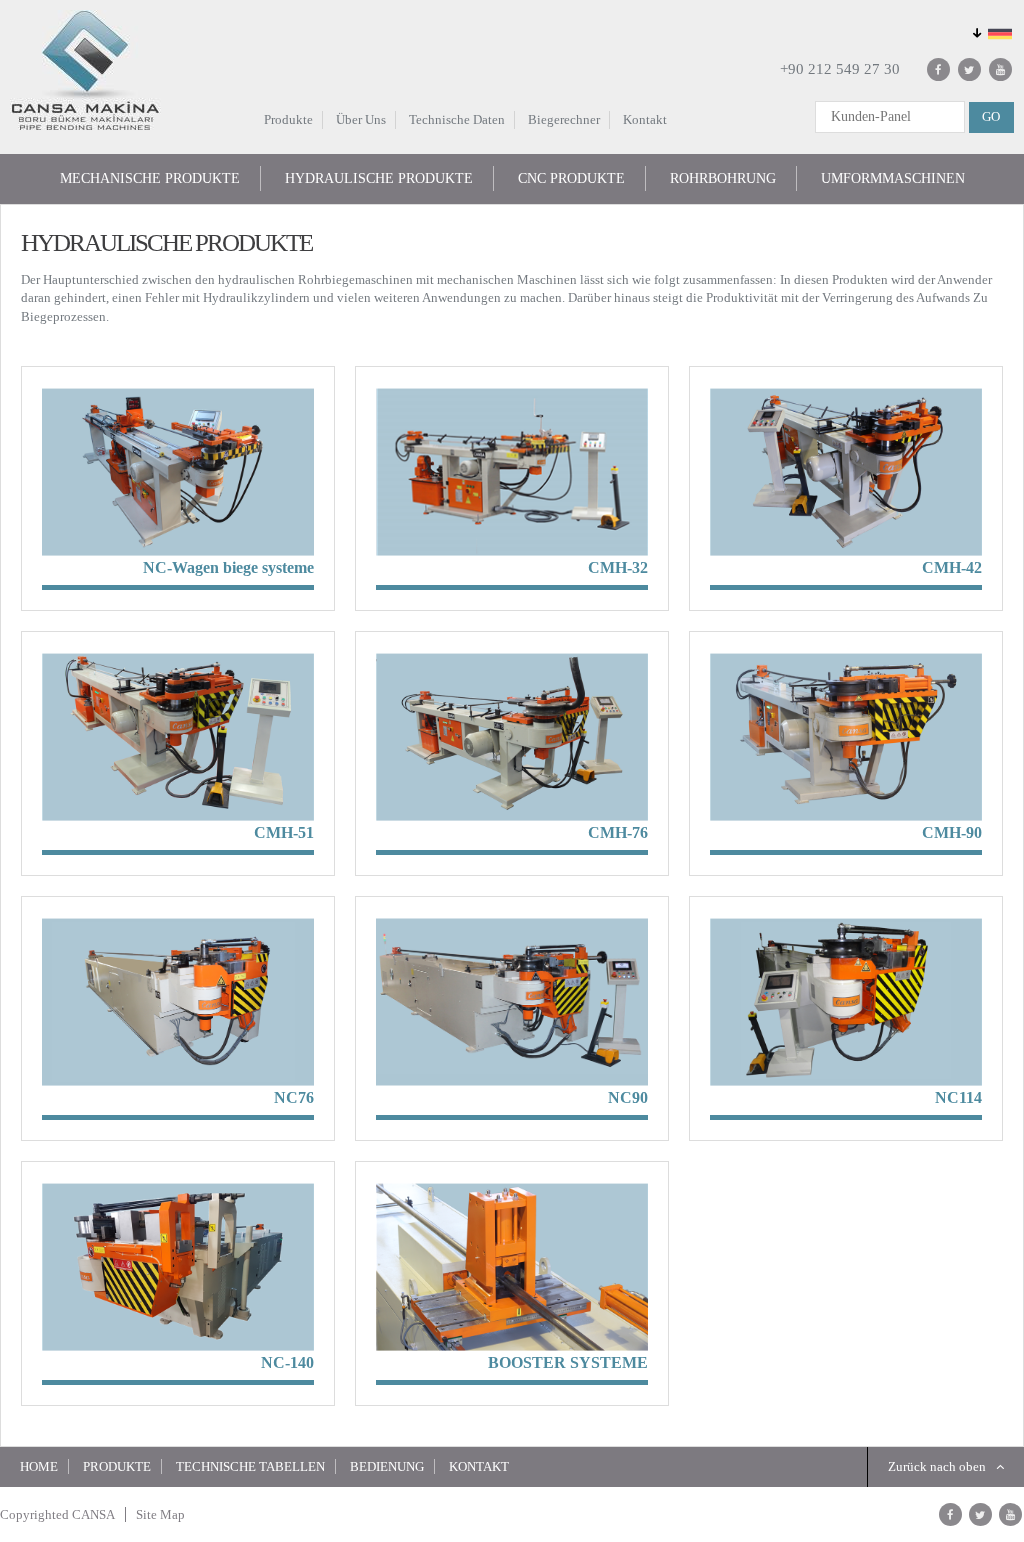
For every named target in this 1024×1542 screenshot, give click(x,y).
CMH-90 (952, 832)
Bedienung (387, 1466)
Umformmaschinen (893, 178)
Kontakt (645, 120)
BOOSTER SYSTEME (568, 1362)
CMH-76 (618, 832)
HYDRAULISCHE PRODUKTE (379, 178)
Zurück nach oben (937, 1466)
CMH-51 (284, 832)
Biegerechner (564, 120)
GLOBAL (990, 33)
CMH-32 (618, 567)
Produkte (288, 120)
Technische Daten (457, 120)
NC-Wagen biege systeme (228, 567)
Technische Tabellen (250, 1466)
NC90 (628, 1097)
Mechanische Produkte (150, 178)
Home (39, 1466)
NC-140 (287, 1362)
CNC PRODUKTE (571, 178)
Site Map (160, 1514)
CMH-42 (952, 567)
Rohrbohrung (723, 178)
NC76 (294, 1097)
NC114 (958, 1097)
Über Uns (361, 120)
